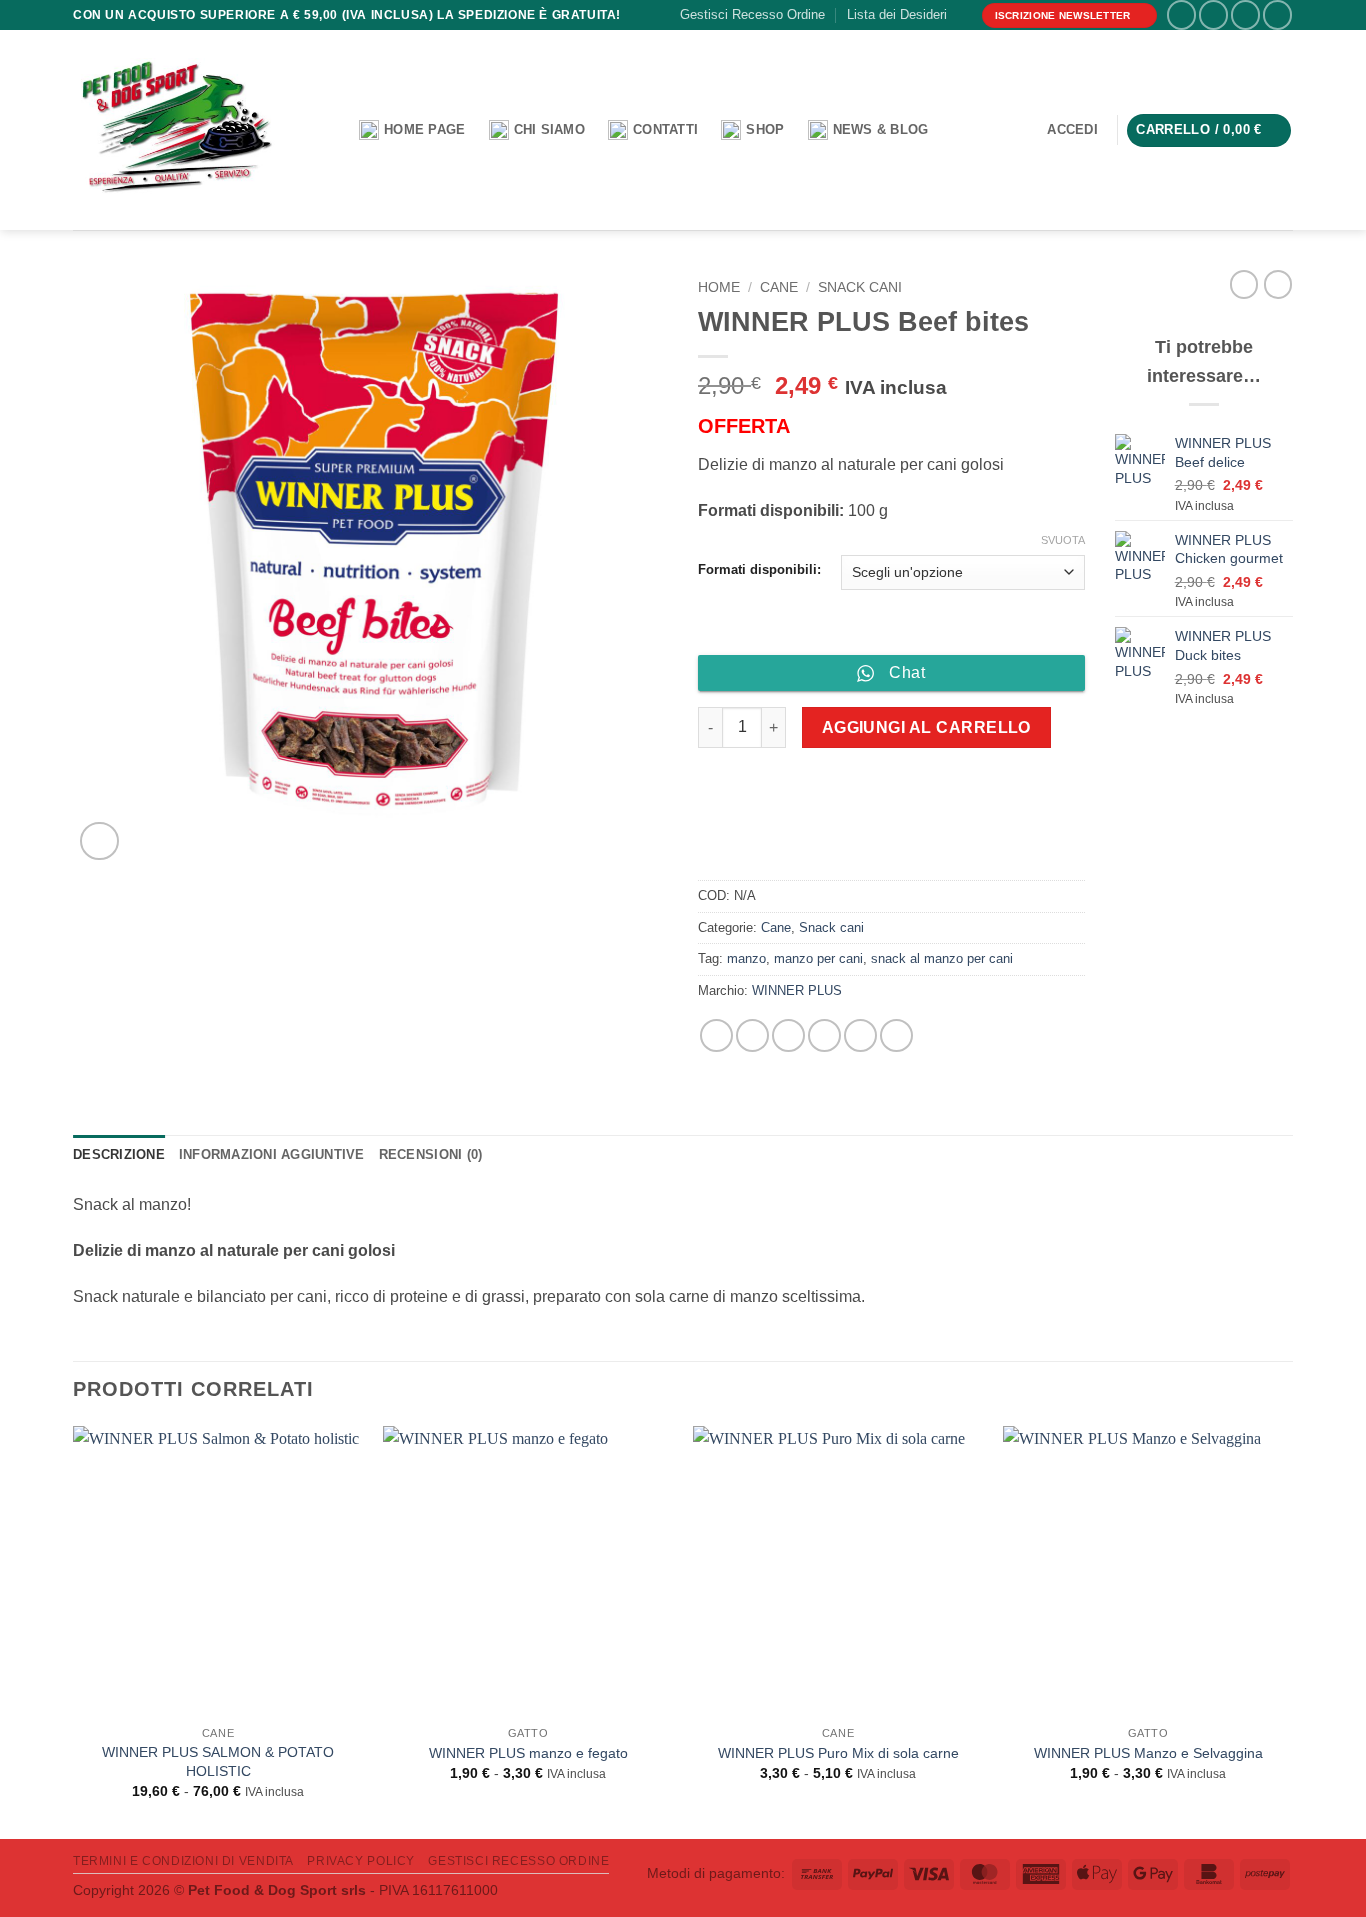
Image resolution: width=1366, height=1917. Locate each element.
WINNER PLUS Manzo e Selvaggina (1148, 1753)
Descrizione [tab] (119, 1154)
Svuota (1063, 540)
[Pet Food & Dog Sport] (176, 131)
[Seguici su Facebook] (1181, 14)
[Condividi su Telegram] (896, 1035)
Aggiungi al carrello (926, 727)
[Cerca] (328, 131)
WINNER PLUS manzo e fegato (528, 1753)
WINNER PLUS (797, 990)
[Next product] (1244, 284)
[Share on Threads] (788, 1035)
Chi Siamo (549, 129)
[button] (1073, 130)
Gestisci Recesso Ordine (752, 14)
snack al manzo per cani (942, 958)
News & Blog (881, 129)
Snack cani (860, 287)
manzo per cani (818, 958)
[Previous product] (1278, 284)
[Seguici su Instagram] (1213, 14)
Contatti (665, 129)
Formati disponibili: (759, 570)
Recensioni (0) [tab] (431, 1154)
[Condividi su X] (752, 1035)
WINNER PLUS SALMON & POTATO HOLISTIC (218, 1761)
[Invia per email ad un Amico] (824, 1035)
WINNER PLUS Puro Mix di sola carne (838, 1753)
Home (719, 287)
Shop (765, 129)
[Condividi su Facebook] (716, 1035)
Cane (779, 287)
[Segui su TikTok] (1245, 14)
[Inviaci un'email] (1277, 14)
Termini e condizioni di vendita (183, 1861)
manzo (746, 958)
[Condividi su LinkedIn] (860, 1035)
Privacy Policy (361, 1861)
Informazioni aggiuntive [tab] (272, 1154)
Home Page (424, 129)
